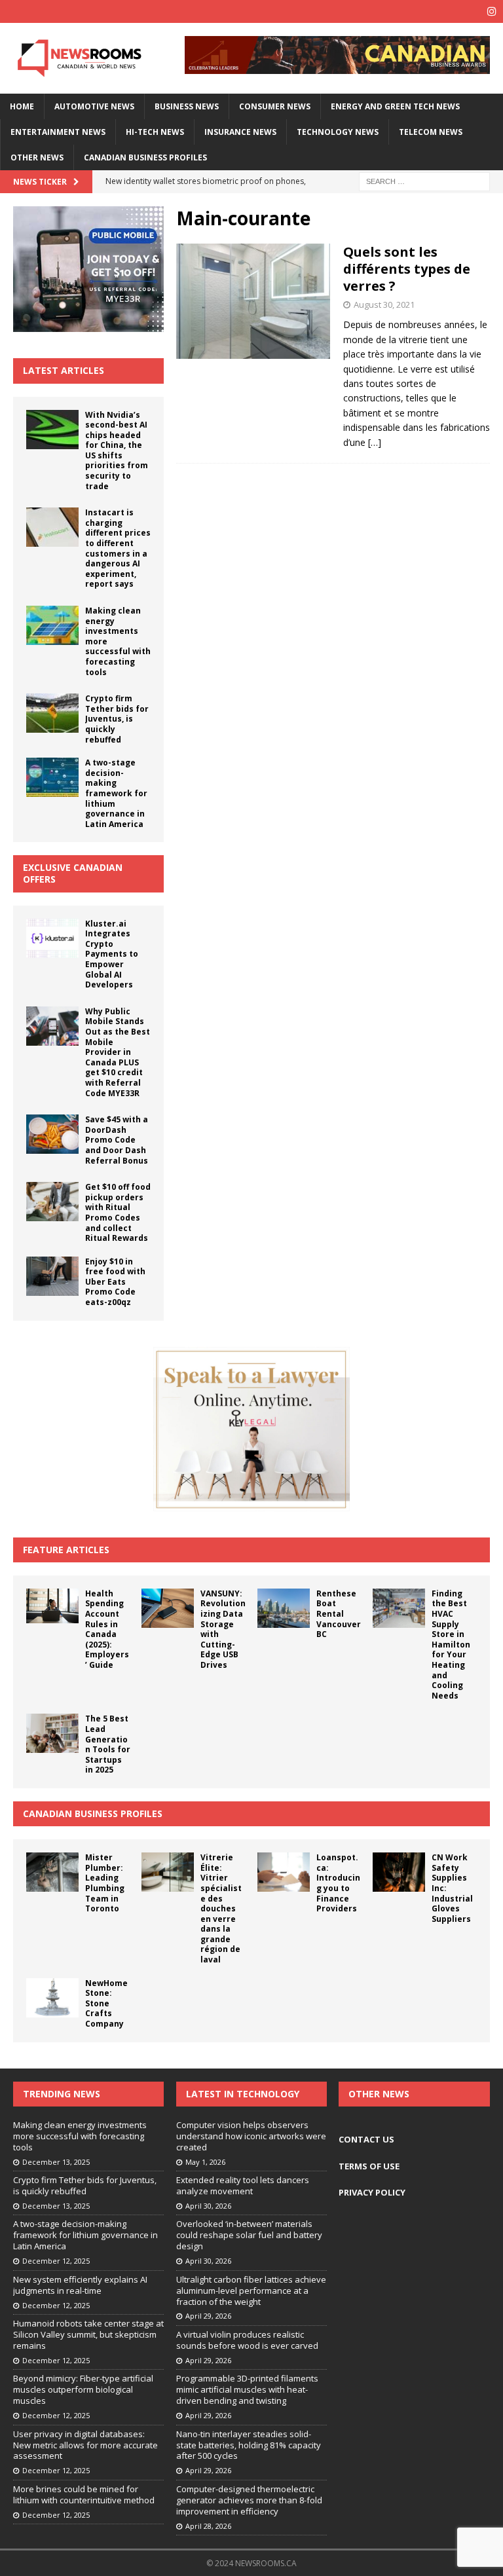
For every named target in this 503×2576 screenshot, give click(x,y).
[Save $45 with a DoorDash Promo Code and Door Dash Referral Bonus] (52, 1134)
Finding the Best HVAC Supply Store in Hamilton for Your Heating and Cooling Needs (451, 1645)
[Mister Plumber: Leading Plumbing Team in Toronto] (52, 1872)
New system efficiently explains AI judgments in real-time (80, 2285)
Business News (187, 106)
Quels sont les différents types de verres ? (407, 269)
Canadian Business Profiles (145, 157)
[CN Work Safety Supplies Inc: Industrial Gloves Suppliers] (399, 1872)
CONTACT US (366, 2139)
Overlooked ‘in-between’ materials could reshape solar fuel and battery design (249, 2235)
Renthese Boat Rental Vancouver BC (339, 1614)
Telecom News (431, 132)
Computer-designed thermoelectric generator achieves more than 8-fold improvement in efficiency (249, 2500)
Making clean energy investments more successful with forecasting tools (80, 2136)
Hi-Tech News (155, 132)
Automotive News (94, 106)
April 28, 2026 (208, 2526)
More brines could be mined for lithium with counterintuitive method (84, 2494)
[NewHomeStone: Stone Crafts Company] (52, 1998)
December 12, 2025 (56, 2261)
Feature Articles (66, 1550)
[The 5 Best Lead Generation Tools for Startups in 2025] (52, 1733)
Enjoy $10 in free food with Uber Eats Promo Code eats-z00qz (115, 1282)
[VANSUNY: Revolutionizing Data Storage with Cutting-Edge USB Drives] (168, 1608)
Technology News (338, 132)
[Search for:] (424, 181)
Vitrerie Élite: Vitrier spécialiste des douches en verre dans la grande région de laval (221, 1908)
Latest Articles (64, 370)
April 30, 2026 (208, 2206)
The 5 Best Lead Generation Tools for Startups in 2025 (108, 1744)
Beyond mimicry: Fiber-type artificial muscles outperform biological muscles (83, 2389)
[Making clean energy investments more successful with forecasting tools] (52, 625)
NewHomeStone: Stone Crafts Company (106, 2003)
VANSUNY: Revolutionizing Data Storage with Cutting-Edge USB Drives (223, 1629)
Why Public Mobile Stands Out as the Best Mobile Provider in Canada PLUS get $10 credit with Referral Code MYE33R (118, 1052)
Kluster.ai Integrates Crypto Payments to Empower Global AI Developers (112, 954)
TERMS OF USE (369, 2166)
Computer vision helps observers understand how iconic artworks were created (251, 2136)
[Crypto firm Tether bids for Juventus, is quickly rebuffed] (52, 713)
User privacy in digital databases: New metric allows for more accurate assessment (85, 2445)
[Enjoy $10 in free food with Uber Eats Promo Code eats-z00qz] (52, 1276)
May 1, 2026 (205, 2162)
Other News (37, 157)
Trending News (62, 2094)
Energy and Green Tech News (395, 106)
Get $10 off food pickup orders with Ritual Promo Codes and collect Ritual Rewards (118, 1212)
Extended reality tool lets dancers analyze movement (243, 2185)
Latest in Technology (243, 2094)
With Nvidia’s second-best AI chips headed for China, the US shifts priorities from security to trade (117, 451)
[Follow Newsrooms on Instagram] (492, 11)
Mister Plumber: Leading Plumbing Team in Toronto (105, 1883)
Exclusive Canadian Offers (73, 873)
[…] (375, 442)
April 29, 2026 (208, 2316)
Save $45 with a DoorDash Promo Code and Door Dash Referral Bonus (117, 1140)
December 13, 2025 (56, 2162)
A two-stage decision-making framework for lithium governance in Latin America (116, 793)
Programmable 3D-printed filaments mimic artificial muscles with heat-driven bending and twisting (247, 2389)
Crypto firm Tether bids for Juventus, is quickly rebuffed (117, 719)
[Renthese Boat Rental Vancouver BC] (284, 1608)
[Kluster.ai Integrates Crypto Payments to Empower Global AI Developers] (52, 938)
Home (22, 106)
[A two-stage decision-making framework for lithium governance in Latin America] (52, 777)
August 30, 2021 (384, 304)
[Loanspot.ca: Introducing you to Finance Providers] (284, 1872)
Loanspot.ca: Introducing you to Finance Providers (338, 1883)
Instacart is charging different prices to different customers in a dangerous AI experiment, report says (118, 548)
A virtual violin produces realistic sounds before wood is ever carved (247, 2340)
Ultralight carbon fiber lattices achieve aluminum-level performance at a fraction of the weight (251, 2291)
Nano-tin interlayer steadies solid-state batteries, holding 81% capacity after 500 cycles (249, 2445)
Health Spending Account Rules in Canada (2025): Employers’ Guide (107, 1629)
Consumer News (275, 106)
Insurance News (240, 132)
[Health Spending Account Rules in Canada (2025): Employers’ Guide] (52, 1606)
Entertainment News (58, 132)
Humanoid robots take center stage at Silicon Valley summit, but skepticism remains (88, 2334)
